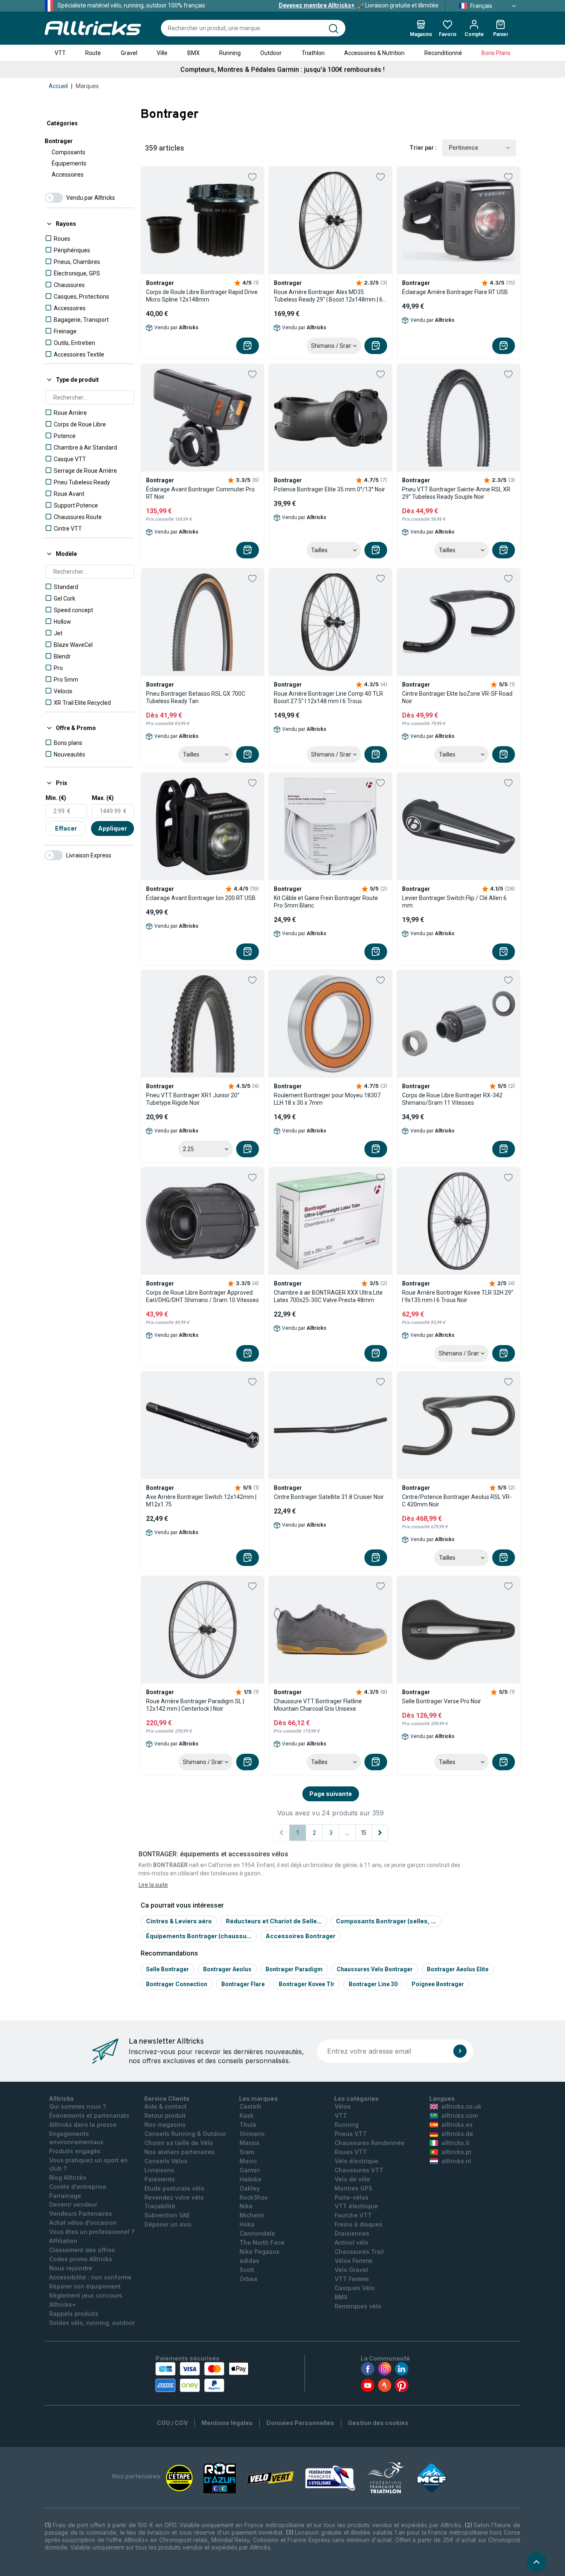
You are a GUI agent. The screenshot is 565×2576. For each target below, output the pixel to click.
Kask (247, 2115)
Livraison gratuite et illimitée (359, 5)
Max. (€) (103, 798)
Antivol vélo (352, 2242)
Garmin (250, 2170)
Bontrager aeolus (227, 1969)
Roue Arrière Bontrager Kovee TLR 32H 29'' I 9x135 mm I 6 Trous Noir (458, 1296)
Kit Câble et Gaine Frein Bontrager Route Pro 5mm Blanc (326, 902)
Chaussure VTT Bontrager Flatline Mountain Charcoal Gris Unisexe (318, 1705)
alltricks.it (455, 2143)
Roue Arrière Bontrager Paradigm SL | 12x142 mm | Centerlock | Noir (195, 1705)
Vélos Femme (354, 2261)
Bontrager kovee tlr (307, 1984)
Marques (87, 86)
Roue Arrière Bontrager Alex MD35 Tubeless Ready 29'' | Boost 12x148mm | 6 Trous (328, 296)
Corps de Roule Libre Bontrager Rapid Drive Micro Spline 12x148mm (202, 296)
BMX (194, 53)
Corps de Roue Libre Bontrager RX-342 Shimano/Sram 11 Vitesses (452, 1099)
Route (93, 53)
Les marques (259, 2098)
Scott (247, 2270)
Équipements (69, 163)
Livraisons (159, 2170)
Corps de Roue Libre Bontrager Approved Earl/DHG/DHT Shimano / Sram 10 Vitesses (202, 1296)
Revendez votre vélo (174, 2197)
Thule (248, 2125)
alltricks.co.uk (461, 2106)
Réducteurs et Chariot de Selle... (274, 1921)
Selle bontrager (168, 1969)
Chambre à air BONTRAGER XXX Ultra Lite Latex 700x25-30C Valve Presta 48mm (328, 1296)
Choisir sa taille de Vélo (179, 2143)
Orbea (248, 2279)
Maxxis (249, 2143)
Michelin (252, 2215)
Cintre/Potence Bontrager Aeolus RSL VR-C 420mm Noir (457, 1501)
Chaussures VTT (359, 2170)
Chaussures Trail (359, 2252)
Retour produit (165, 2115)
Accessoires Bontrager (300, 1936)
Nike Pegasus (260, 2252)
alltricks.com (460, 2115)
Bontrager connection (177, 1984)
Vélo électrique (357, 2161)
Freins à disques (359, 2224)
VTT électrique (356, 2206)
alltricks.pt (456, 2152)
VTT (60, 53)
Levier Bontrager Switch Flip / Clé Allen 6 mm (454, 902)
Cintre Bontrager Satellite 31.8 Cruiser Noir (329, 1497)
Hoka (247, 2224)
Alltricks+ (63, 2304)
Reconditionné (443, 53)
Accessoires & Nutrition (374, 53)
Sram (247, 2152)
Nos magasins (165, 2125)
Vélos (343, 2106)
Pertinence (463, 148)
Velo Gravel (351, 2270)
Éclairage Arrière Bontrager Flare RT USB (455, 292)
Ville (162, 53)
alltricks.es (457, 2125)
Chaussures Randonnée (370, 2143)
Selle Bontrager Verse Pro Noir (442, 1701)
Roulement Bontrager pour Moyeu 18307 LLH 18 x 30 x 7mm (327, 1099)
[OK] (460, 2051)
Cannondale (257, 2233)
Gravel (129, 53)
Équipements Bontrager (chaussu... (199, 1936)
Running (230, 53)
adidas (249, 2261)
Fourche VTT (353, 2215)
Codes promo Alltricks (81, 2259)
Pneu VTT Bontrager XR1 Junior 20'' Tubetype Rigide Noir (193, 1099)
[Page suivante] (380, 1833)
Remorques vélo (358, 2306)
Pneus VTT (351, 2134)
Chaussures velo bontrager (375, 1969)
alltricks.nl (456, 2161)
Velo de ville (352, 2179)
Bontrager (59, 141)
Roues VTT (351, 2152)
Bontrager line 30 (373, 1984)
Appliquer (113, 828)
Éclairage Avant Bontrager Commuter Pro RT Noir (200, 493)
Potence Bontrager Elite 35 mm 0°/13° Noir (329, 489)
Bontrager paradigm (294, 1969)
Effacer (66, 828)
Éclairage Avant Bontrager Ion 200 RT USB (201, 898)
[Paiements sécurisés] (202, 2377)
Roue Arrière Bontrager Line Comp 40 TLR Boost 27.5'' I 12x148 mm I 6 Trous (328, 697)
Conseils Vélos (166, 2161)
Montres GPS (353, 2188)
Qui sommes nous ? (78, 2106)
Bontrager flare (243, 1984)
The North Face (262, 2242)
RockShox (254, 2197)
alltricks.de (457, 2134)
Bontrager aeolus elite (458, 1969)
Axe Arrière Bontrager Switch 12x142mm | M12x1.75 (201, 1501)
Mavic (248, 2161)
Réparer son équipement (85, 2286)
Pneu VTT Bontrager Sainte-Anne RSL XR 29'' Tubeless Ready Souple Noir (456, 493)
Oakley (250, 2188)
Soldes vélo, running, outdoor (92, 2323)
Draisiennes (352, 2233)
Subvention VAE (167, 2215)
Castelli (250, 2106)
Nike (246, 2206)
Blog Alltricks (68, 2177)
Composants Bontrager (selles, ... (386, 1921)
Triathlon (313, 53)
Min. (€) (56, 798)
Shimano (252, 2134)
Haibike (250, 2179)
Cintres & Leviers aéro (179, 1921)
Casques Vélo (355, 2288)
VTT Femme (352, 2279)
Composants (68, 152)
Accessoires (68, 175)
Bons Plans (496, 53)
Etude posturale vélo (174, 2188)
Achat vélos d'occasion (83, 2223)
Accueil (58, 86)
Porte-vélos (352, 2197)
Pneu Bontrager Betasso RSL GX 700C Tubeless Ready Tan (196, 697)
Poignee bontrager (438, 1984)
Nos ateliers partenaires (180, 2152)
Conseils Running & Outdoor (185, 2134)
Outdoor (271, 53)
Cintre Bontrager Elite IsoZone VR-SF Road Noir (457, 697)
